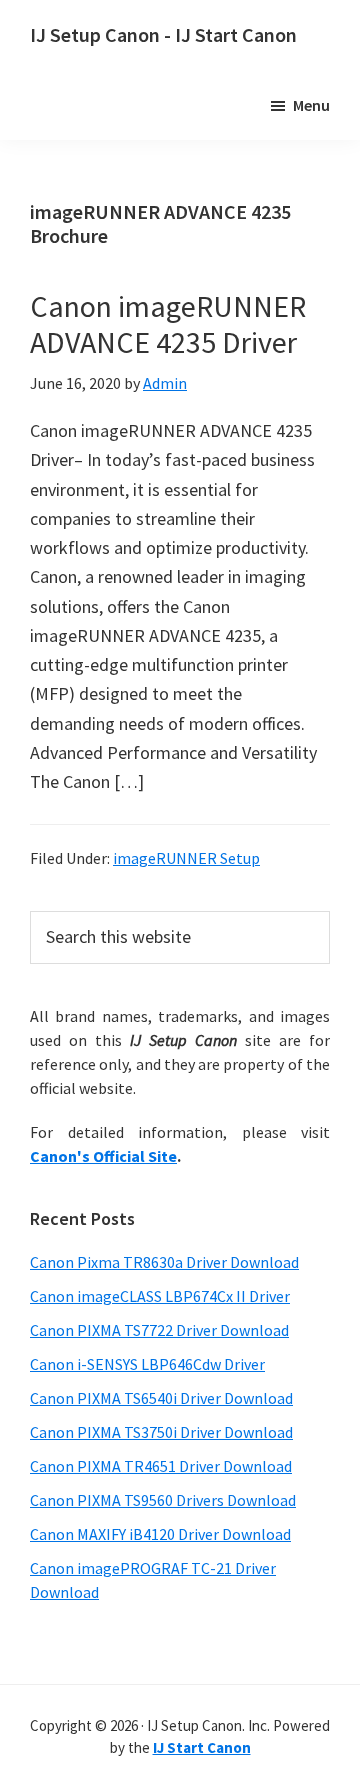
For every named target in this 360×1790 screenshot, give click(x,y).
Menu (311, 105)
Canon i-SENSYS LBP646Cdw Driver (147, 1364)
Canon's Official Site (103, 1156)
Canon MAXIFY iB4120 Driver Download (160, 1534)
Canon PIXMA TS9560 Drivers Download (163, 1500)
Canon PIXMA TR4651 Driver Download (161, 1466)
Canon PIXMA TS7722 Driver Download (159, 1330)
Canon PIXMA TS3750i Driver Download (161, 1432)
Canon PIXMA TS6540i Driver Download (161, 1398)
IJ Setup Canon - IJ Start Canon (163, 34)
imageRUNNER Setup (186, 858)
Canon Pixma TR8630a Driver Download (164, 1262)
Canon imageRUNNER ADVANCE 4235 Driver (168, 324)
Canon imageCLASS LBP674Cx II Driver (160, 1296)
